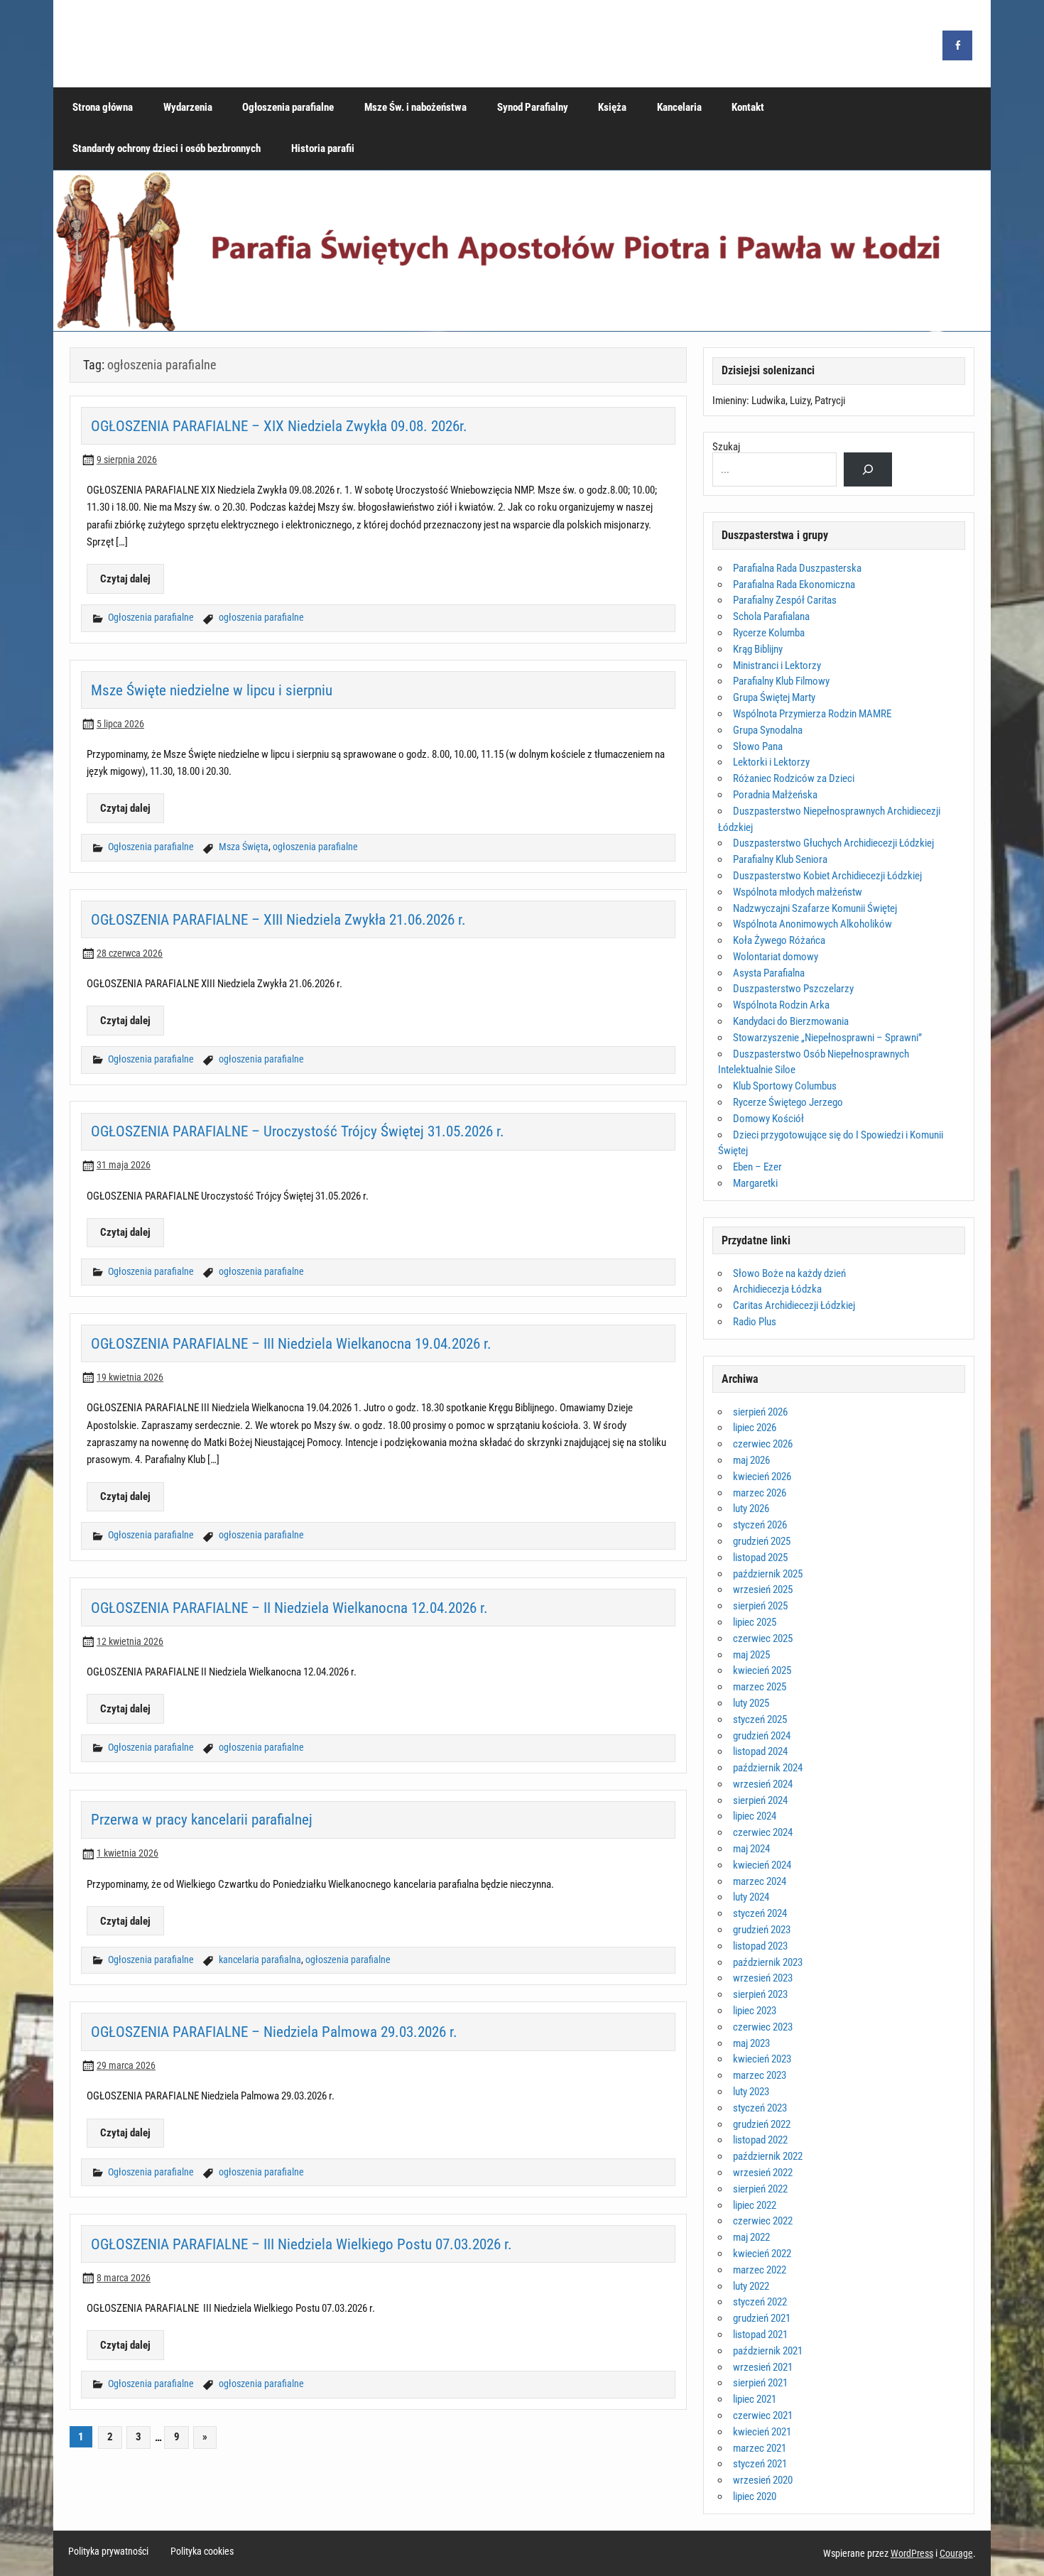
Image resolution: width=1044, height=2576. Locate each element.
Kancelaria (679, 107)
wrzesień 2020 (763, 2480)
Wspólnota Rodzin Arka (781, 1005)
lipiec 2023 (755, 2011)
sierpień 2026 (760, 1412)
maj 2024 (751, 1849)
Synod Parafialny (533, 107)
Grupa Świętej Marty (774, 697)
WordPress (912, 2553)
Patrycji (830, 401)
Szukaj (726, 447)
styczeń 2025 (760, 1719)
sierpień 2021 (760, 2383)
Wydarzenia (188, 107)
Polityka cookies (202, 2552)
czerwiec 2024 (763, 1832)
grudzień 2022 (762, 2124)
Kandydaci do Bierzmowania (791, 1021)
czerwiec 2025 (763, 1638)
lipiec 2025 (755, 1622)
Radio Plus (755, 1322)
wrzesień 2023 (763, 1978)
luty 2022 (751, 2286)
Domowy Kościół (768, 1119)
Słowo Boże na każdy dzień (789, 1273)
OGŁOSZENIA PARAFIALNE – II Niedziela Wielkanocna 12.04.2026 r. (289, 1608)
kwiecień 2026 (762, 1477)
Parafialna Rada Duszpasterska (797, 568)
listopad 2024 (760, 1751)
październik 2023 (768, 1962)
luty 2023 (751, 2092)
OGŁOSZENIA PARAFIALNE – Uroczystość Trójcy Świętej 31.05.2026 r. (298, 1131)
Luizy (800, 401)
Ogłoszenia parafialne (288, 107)
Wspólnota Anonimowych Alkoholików (812, 924)
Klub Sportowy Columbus (785, 1086)
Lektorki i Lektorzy (771, 762)
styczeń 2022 (760, 2302)
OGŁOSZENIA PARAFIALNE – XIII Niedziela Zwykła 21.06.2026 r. (278, 919)
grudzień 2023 (762, 1930)
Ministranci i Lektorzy (777, 665)
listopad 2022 (760, 2140)
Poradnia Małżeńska (775, 795)
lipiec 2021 (755, 2399)
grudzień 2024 (762, 1736)
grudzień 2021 (762, 2318)
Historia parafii (323, 148)
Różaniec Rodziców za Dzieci (794, 778)
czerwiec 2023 (763, 2027)
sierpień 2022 (760, 2189)
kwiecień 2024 (762, 1865)
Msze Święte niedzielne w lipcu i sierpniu (212, 690)
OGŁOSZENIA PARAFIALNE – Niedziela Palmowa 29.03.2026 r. (274, 2032)
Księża (612, 107)
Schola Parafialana (771, 616)
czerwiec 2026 (763, 1444)
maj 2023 (751, 2043)
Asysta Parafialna (769, 973)
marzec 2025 (760, 1687)
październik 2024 (768, 1768)
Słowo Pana (758, 746)
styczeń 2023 (760, 2108)
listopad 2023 (760, 1946)
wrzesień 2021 (763, 2367)
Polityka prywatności (108, 2552)
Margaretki (755, 1183)
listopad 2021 (760, 2335)
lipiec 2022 (755, 2205)
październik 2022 (768, 2156)
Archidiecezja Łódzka (777, 1289)
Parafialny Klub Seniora (780, 859)
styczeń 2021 (760, 2464)
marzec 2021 (760, 2448)
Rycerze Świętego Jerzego (788, 1102)
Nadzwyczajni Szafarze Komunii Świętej (815, 908)
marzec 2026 (760, 1493)
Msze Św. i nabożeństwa (415, 107)
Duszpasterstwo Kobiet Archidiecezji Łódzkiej (827, 876)
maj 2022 (751, 2237)
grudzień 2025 (762, 1541)
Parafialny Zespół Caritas (785, 600)
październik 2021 (768, 2351)
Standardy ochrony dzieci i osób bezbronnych (167, 148)
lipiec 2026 (755, 1428)
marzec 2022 (760, 2270)
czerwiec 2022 (763, 2221)
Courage (956, 2553)
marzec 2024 (760, 1881)
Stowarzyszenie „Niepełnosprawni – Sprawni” (827, 1038)
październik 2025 (768, 1574)
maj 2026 (751, 1460)
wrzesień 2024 (763, 1784)
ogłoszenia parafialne (261, 618)
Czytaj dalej (125, 579)
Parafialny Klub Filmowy (781, 681)
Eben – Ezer (757, 1167)
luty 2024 (751, 1897)
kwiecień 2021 (762, 2432)
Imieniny (729, 401)
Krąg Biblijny (758, 649)
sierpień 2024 (760, 1800)
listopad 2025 (760, 1558)
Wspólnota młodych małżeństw (798, 892)
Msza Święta (244, 847)
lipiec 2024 (755, 1816)
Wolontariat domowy (776, 957)
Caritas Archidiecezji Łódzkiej (794, 1305)
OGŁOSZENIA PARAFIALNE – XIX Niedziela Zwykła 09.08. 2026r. (279, 426)
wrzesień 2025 (763, 1589)
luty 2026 (751, 1509)
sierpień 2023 (760, 1994)
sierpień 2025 (760, 1606)
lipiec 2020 (755, 2496)
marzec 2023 (760, 2075)
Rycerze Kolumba (769, 633)
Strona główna (103, 107)
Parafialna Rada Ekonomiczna (794, 585)
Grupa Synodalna (768, 730)
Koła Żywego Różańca (779, 940)
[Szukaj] (868, 469)
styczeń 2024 (760, 1913)
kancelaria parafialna (260, 1960)
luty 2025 (751, 1703)
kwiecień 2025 (762, 1670)
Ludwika (768, 401)
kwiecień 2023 (762, 2059)
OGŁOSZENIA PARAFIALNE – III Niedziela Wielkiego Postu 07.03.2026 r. (303, 2244)
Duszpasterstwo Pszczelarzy (793, 989)
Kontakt (748, 107)
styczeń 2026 (760, 1525)
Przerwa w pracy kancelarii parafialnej (202, 1819)
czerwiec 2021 (763, 2415)
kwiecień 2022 (762, 2254)
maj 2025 (751, 1655)
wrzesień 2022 (763, 2173)
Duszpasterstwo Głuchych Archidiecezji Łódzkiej (833, 843)
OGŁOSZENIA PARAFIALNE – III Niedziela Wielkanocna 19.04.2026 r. (291, 1343)
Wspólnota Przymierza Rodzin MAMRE (812, 714)
